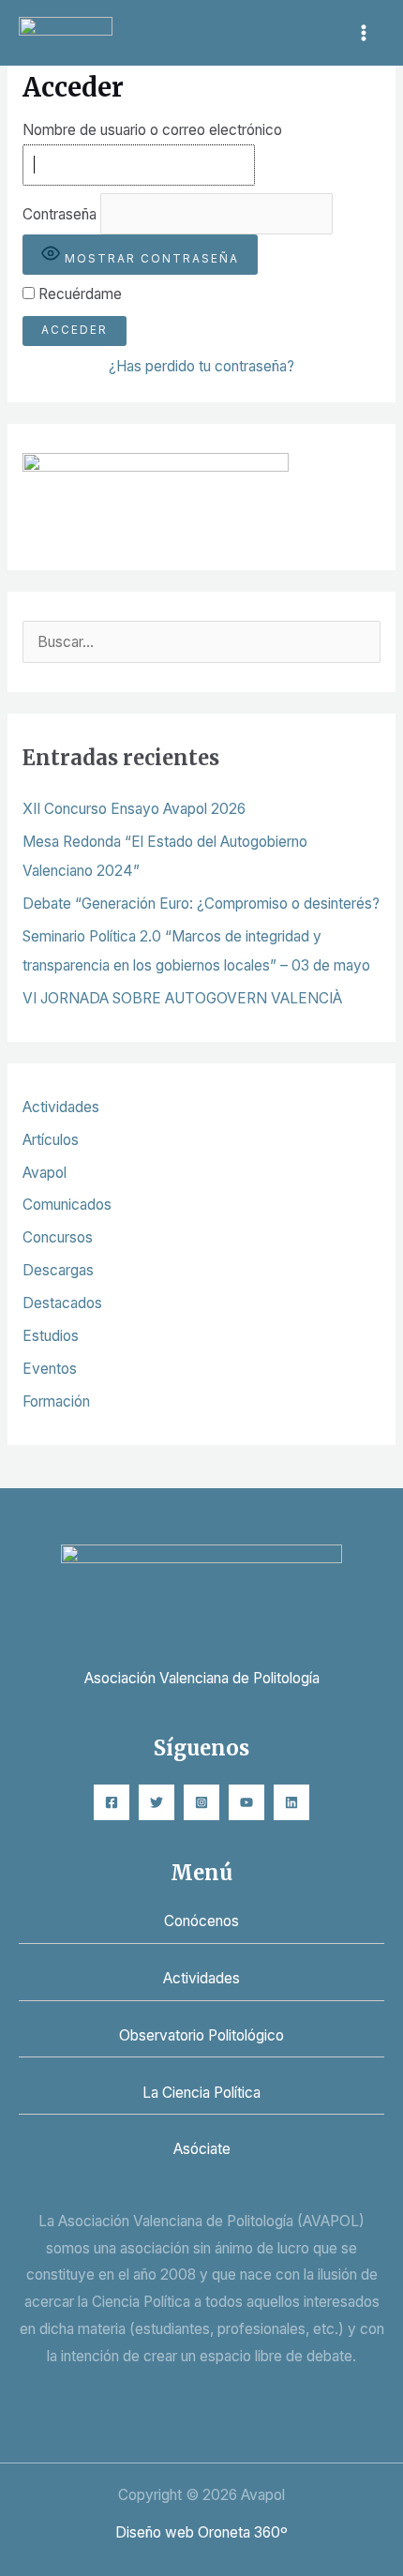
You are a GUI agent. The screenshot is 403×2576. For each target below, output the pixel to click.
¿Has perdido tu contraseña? (201, 366)
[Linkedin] (291, 1802)
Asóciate (202, 2149)
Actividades (61, 1107)
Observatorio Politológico (201, 2035)
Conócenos (201, 1921)
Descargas (58, 1270)
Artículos (51, 1140)
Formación (56, 1401)
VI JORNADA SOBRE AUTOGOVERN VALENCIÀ (182, 998)
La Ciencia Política (201, 2093)
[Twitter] (157, 1802)
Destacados (62, 1303)
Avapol (45, 1173)
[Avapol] (66, 32)
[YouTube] (246, 1802)
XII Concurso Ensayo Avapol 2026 (134, 809)
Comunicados (67, 1205)
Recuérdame (78, 294)
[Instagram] (201, 1802)
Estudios (51, 1336)
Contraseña (60, 213)
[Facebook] (112, 1802)
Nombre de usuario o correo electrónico (152, 130)
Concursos (58, 1237)
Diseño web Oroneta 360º (201, 2532)
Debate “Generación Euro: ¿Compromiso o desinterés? (201, 904)
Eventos (50, 1369)
